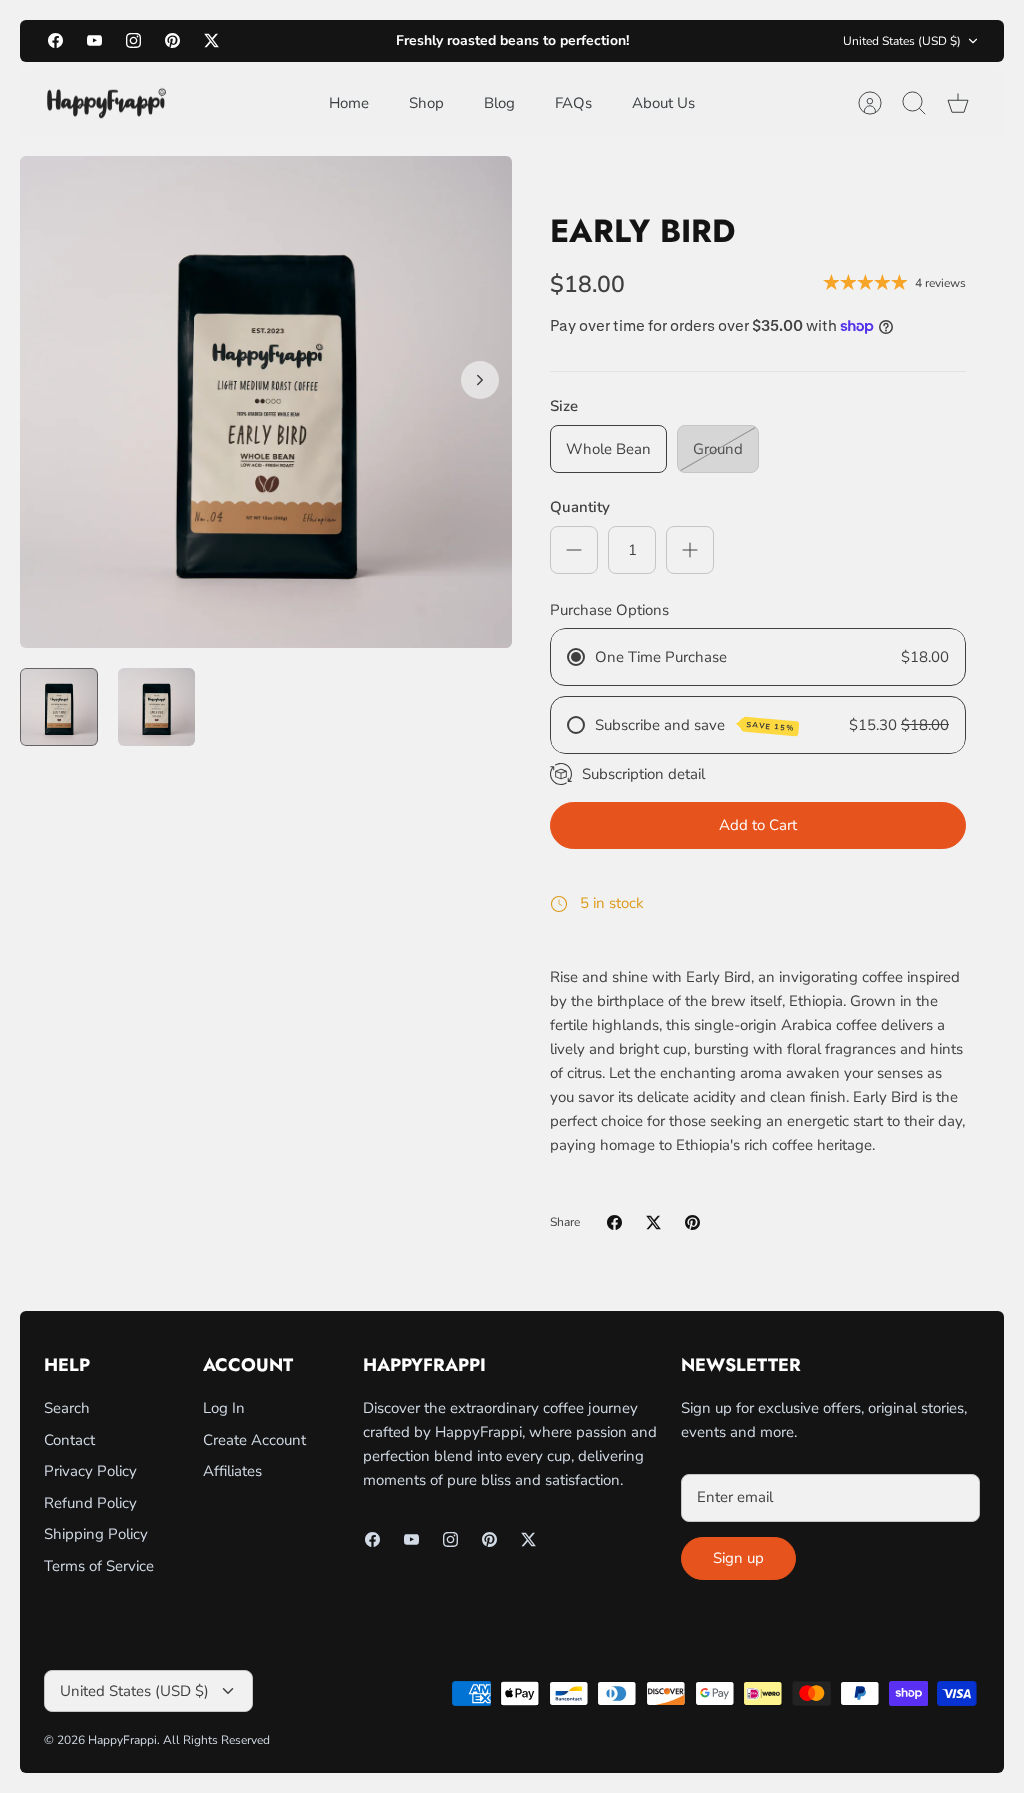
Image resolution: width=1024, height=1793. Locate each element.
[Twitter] (211, 40)
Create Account (254, 1440)
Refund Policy (90, 1503)
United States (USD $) (902, 41)
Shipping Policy (96, 1534)
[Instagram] (133, 40)
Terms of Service (99, 1566)
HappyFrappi (122, 1740)
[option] (266, 402)
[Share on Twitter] (653, 1222)
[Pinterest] (172, 40)
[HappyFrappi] (106, 103)
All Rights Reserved (216, 1740)
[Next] (708, 41)
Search (67, 1408)
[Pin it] (692, 1222)
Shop (426, 103)
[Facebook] (55, 40)
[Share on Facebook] (614, 1222)
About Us (663, 103)
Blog (499, 103)
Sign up (738, 1558)
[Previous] (316, 41)
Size (564, 406)
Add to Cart (758, 825)
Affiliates (232, 1471)
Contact (69, 1440)
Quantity (580, 507)
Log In (224, 1408)
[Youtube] (94, 40)
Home (349, 103)
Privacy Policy (90, 1471)
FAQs (573, 103)
